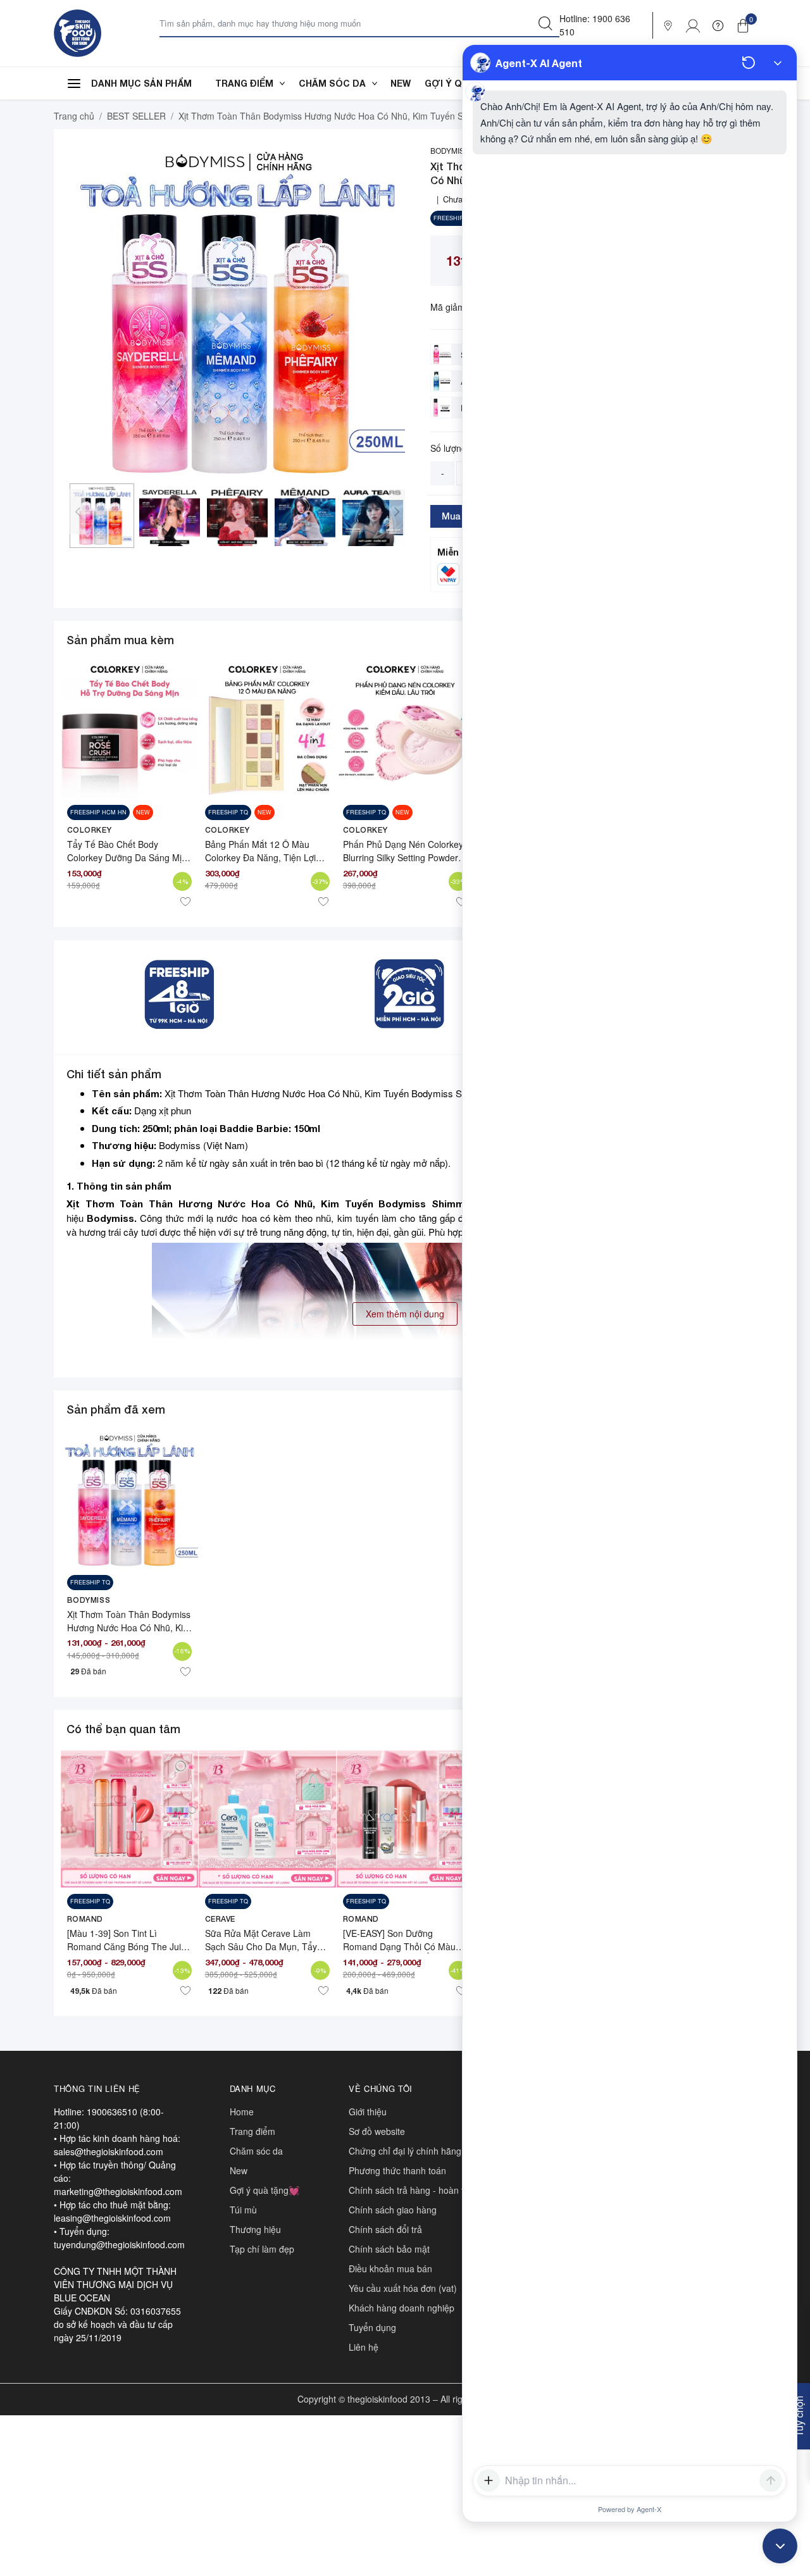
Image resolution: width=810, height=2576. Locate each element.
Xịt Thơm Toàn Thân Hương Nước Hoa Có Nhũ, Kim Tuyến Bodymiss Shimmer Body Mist (299, 1204)
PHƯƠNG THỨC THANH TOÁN (397, 2170)
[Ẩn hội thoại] (778, 63)
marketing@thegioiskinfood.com (118, 2191)
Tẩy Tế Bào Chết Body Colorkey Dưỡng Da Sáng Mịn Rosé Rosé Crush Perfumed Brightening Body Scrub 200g (127, 864)
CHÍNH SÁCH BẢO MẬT (389, 2249)
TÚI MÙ (243, 2210)
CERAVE (221, 1919)
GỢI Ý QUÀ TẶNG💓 (265, 2190)
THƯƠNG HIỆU (255, 2229)
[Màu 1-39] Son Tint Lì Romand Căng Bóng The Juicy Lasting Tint (128, 1946)
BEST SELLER (136, 116)
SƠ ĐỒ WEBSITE (377, 2131)
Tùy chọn (799, 2416)
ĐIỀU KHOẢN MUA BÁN (390, 2268)
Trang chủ (74, 116)
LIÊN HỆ (364, 2347)
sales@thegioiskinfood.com (109, 2151)
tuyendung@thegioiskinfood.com (119, 2244)
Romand (85, 1919)
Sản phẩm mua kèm (120, 640)
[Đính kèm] (489, 2480)
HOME (242, 2112)
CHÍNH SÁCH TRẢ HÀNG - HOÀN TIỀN (412, 2190)
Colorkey (90, 830)
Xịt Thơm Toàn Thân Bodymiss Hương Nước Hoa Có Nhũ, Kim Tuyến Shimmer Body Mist (129, 1627)
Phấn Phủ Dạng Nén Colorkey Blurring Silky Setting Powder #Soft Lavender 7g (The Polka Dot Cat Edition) (403, 864)
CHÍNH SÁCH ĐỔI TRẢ (385, 2229)
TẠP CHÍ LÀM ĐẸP (262, 2249)
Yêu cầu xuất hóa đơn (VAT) (403, 2288)
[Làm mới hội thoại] (749, 63)
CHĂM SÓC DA (332, 83)
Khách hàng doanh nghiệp (402, 2308)
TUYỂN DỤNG (372, 2327)
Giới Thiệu (368, 2112)
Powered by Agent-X (630, 2509)
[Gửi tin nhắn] (771, 2480)
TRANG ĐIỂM (244, 83)
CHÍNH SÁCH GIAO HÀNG (393, 2210)
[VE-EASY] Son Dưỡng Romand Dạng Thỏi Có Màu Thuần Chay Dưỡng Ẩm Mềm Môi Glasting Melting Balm (402, 1953)
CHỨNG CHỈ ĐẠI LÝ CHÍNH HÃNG (405, 2151)
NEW (401, 83)
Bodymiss (110, 1218)
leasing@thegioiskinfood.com (112, 2218)
